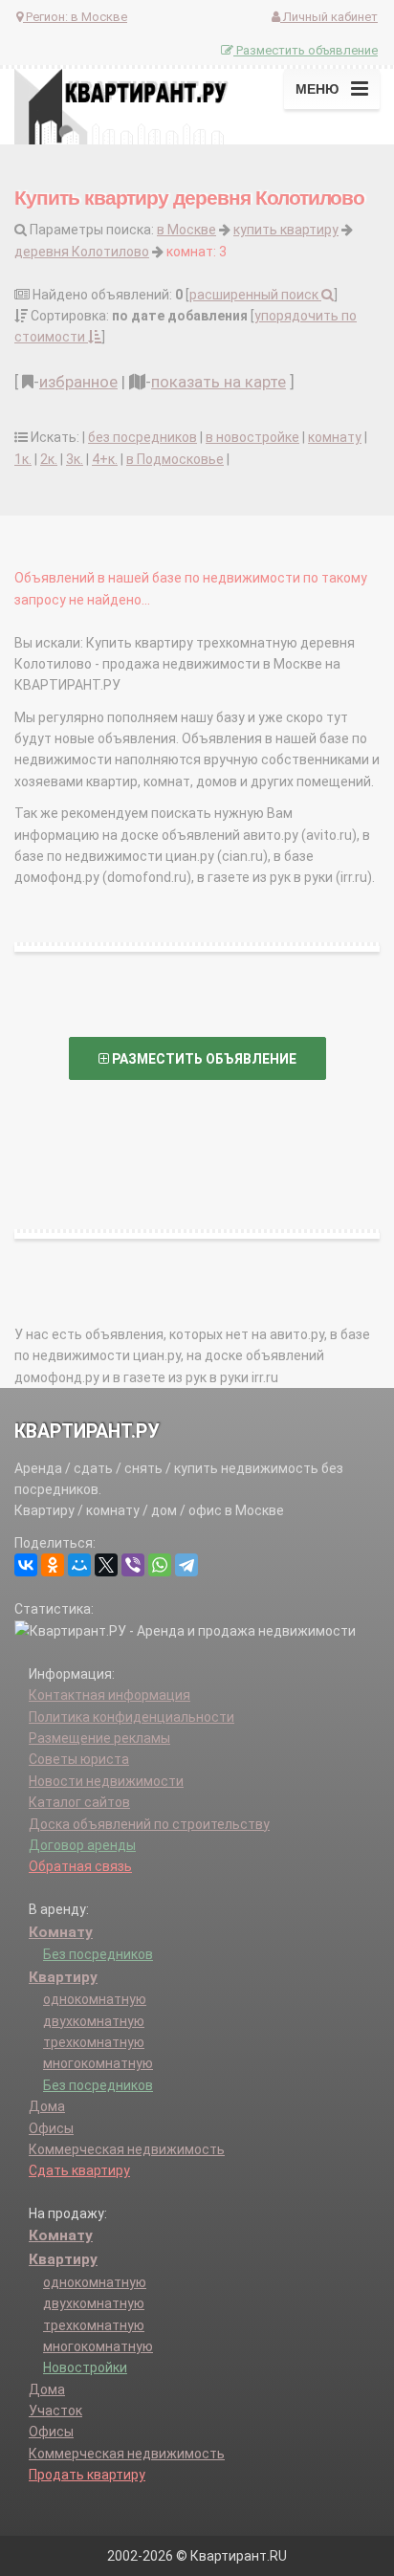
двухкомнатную (94, 2021)
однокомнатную (95, 1999)
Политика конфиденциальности (131, 1717)
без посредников (142, 437)
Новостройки (85, 2367)
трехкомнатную (94, 2042)
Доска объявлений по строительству (149, 1824)
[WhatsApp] (160, 1565)
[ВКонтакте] (26, 1565)
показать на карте (219, 382)
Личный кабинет (329, 17)
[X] (106, 1565)
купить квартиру (286, 230)
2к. (49, 459)
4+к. (105, 459)
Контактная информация (109, 1695)
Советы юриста (79, 1759)
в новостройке (252, 437)
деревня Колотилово (82, 252)
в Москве (186, 230)
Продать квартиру (87, 2475)
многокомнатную (98, 2063)
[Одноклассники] (53, 1565)
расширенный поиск (255, 295)
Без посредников (98, 1954)
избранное (78, 382)
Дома (47, 2106)
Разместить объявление (306, 50)
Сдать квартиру (79, 2170)
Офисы (51, 2128)
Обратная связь (80, 1866)
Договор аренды (82, 1845)
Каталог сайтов (79, 1802)
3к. (75, 459)
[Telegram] (186, 1565)
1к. (23, 459)
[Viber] (133, 1565)
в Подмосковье (175, 459)
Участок (55, 2411)
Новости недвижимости (106, 1781)
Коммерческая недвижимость (127, 2149)
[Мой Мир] (79, 1565)
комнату (335, 437)
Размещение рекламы (99, 1738)
